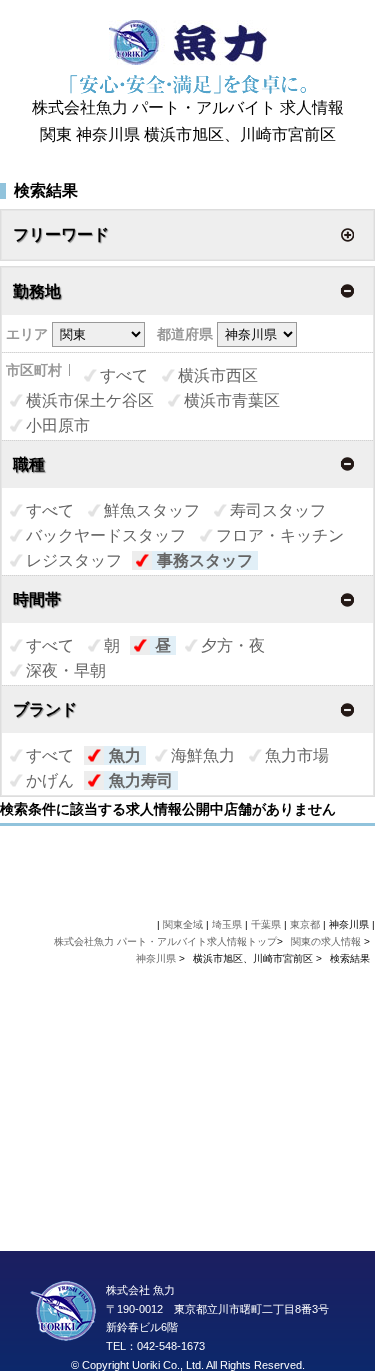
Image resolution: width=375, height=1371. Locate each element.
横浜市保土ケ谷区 (90, 400)
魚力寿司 (141, 780)
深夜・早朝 (66, 670)
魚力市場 (297, 755)
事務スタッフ (205, 560)
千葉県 (266, 924)
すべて (124, 375)
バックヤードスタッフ (106, 535)
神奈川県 (156, 958)
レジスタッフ (74, 560)
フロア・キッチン (280, 535)
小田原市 (58, 425)
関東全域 (183, 924)
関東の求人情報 (327, 941)
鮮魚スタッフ (152, 510)
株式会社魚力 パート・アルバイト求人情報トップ (165, 941)
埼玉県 (227, 924)
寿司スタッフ (278, 510)
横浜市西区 (218, 375)
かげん (50, 780)
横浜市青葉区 (232, 400)
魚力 (125, 755)
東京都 (305, 924)
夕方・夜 (233, 645)
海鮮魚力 (203, 755)
